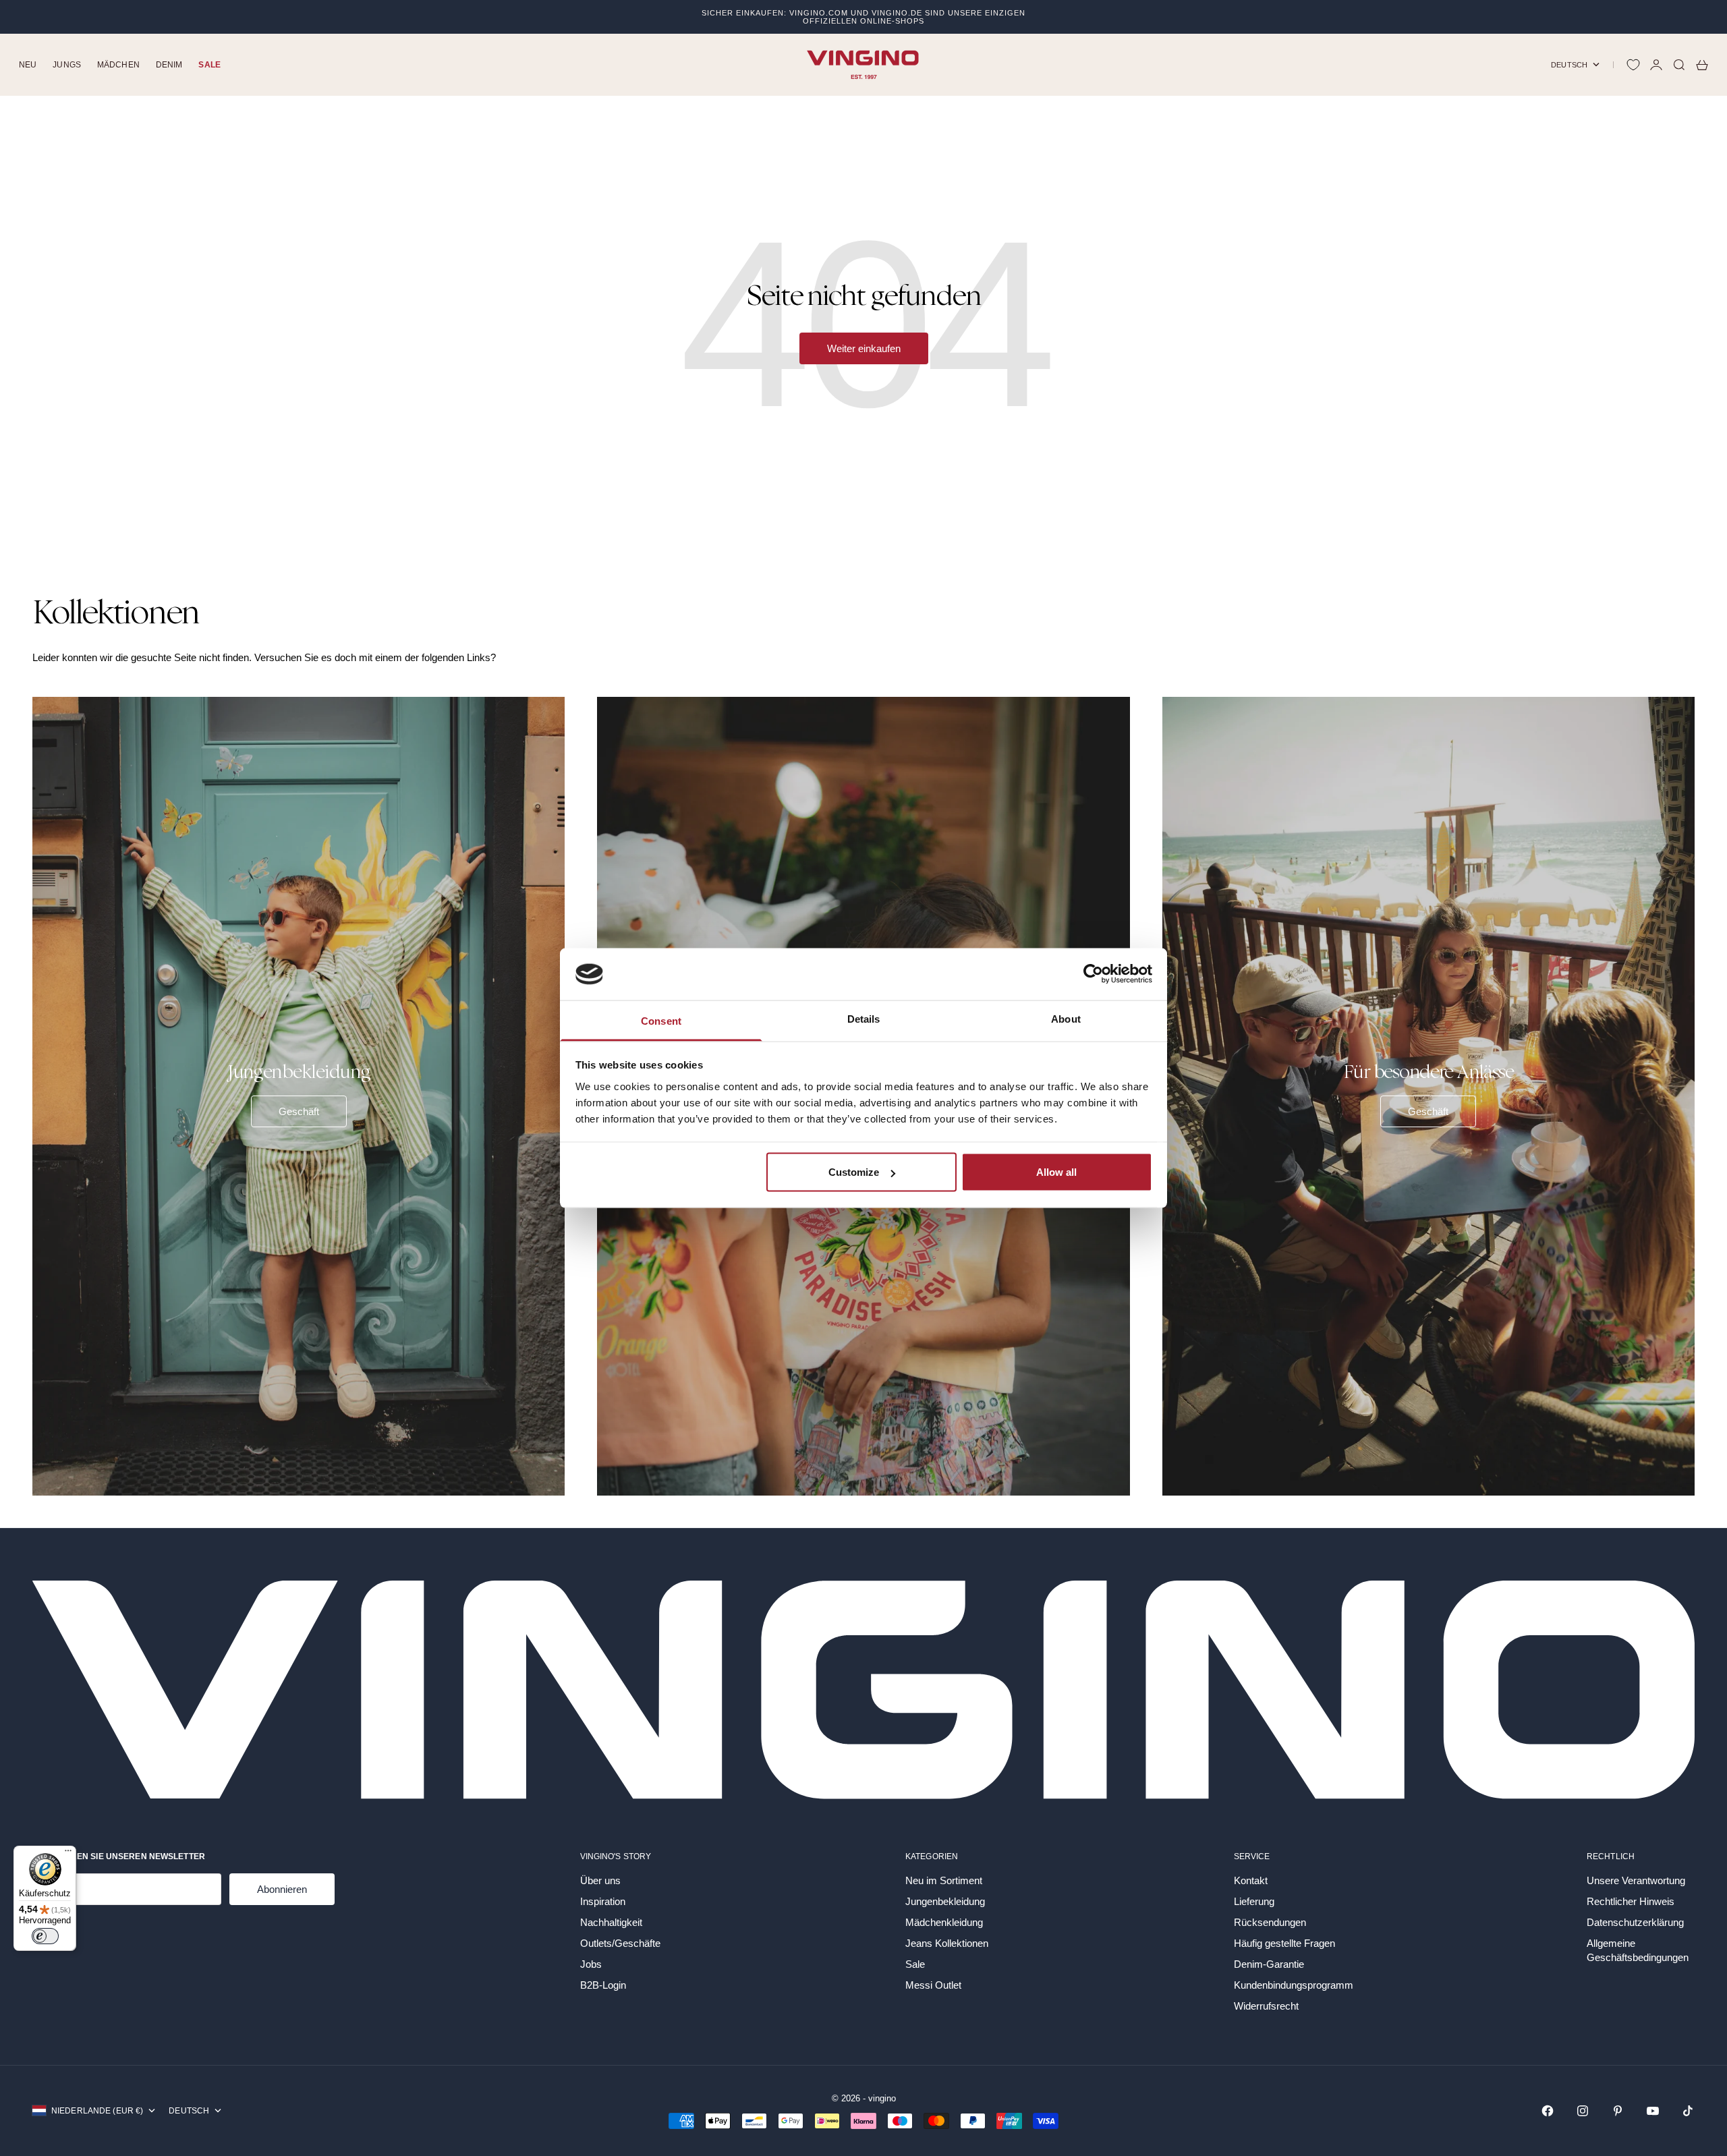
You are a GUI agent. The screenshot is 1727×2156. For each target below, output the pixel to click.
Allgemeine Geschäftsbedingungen (1638, 1950)
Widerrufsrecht (1266, 2006)
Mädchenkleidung (944, 1922)
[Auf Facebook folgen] (1548, 2111)
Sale (209, 65)
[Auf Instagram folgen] (1583, 2111)
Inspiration (603, 1901)
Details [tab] (864, 1018)
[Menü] (68, 1854)
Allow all (1056, 1172)
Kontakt (1251, 1880)
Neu (28, 65)
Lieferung (1254, 1901)
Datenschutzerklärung (1635, 1922)
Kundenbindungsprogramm (1294, 1985)
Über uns (600, 1880)
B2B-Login (603, 1985)
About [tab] (1066, 1018)
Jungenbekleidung (945, 1901)
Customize (854, 1172)
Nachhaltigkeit (611, 1922)
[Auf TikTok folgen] (1688, 2111)
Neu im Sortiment (944, 1880)
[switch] (45, 1936)
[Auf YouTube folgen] (1653, 2111)
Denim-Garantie (1269, 1964)
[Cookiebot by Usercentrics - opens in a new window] (1093, 974)
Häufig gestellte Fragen (1284, 1943)
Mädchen (118, 65)
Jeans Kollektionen (947, 1943)
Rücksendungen (1270, 1922)
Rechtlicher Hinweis (1631, 1901)
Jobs (591, 1964)
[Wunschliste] (1633, 65)
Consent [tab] (661, 1020)
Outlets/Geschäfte (620, 1943)
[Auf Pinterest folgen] (1618, 2111)
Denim (169, 65)
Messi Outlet (933, 1985)
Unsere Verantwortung (1636, 1880)
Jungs (67, 65)
